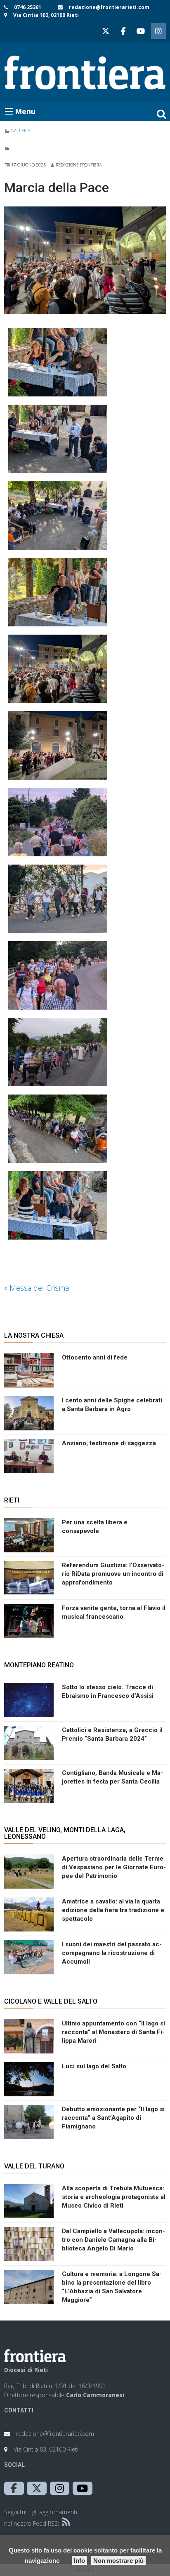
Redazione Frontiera (79, 165)
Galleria (20, 131)
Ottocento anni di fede (95, 1357)
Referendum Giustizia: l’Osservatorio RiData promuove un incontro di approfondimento (113, 1574)
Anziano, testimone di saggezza (109, 1443)
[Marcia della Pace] (85, 260)
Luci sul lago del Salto (94, 2066)
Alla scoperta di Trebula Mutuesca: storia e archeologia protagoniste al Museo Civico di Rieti (114, 2197)
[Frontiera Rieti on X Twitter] (106, 31)
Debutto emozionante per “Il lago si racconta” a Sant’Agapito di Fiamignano (113, 2118)
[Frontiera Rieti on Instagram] (158, 31)
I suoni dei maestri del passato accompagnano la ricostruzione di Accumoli (112, 1953)
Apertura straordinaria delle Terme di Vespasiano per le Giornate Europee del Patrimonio (114, 1867)
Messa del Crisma (37, 1288)
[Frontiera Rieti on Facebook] (123, 31)
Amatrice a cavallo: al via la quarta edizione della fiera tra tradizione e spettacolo (113, 1910)
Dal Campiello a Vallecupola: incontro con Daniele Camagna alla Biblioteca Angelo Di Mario (113, 2240)
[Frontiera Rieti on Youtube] (141, 31)
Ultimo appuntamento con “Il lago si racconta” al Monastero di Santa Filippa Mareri (113, 2032)
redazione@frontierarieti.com (109, 7)
